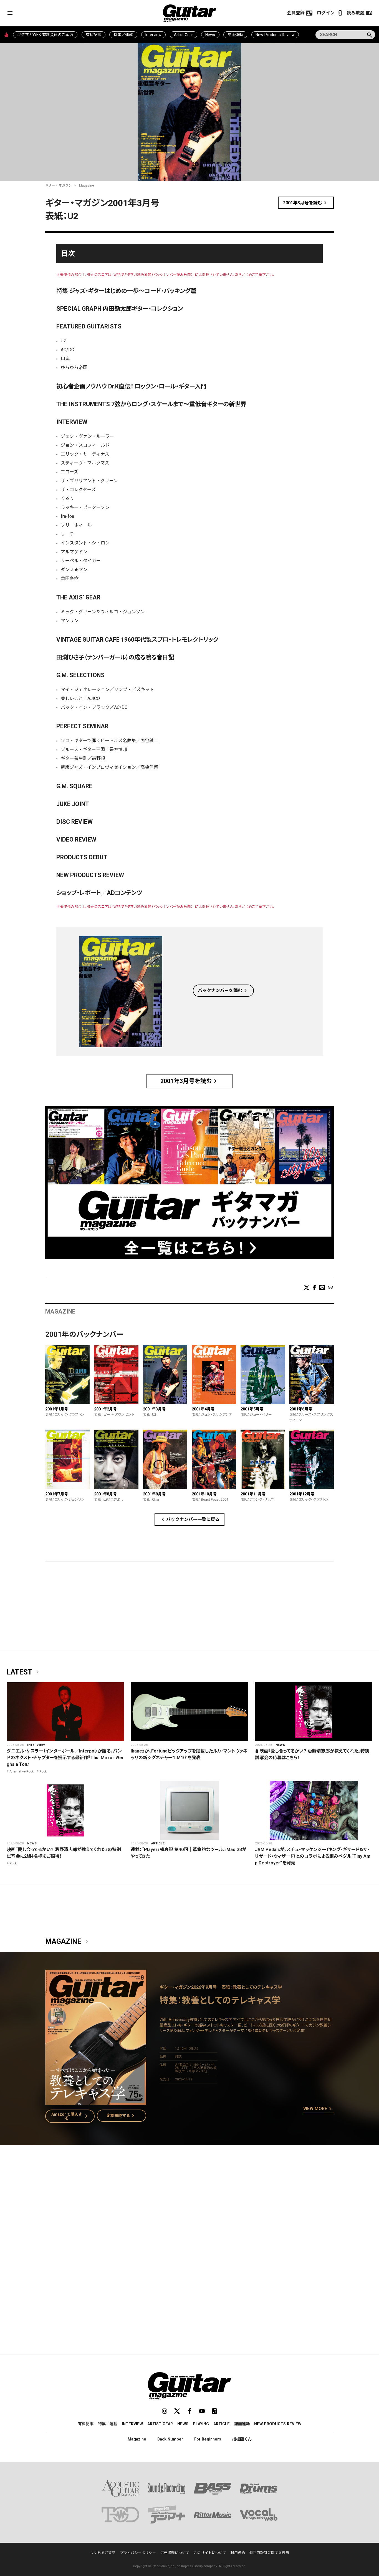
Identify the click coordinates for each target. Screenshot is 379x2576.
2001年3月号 (154, 1409)
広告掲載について (175, 2553)
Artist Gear (184, 35)
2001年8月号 (105, 1494)
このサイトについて (210, 2553)
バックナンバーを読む (223, 991)
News (210, 35)
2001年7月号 (57, 1494)
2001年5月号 (252, 1409)
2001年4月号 (203, 1409)
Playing (201, 2424)
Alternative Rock (22, 1771)
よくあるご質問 (103, 2553)
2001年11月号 (253, 1494)
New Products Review (275, 35)
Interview (153, 35)
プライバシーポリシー (138, 2553)
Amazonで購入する (71, 2116)
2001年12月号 (302, 1494)
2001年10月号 (204, 1494)
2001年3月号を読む (306, 203)
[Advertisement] (189, 2220)
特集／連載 (123, 35)
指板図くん (242, 2439)
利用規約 (238, 2553)
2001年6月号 (301, 1409)
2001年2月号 (105, 1409)
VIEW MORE (319, 2109)
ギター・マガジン (59, 185)
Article (158, 1843)
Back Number (170, 2439)
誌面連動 (235, 35)
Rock (43, 1771)
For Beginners (208, 2439)
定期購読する (122, 2116)
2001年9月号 (154, 1494)
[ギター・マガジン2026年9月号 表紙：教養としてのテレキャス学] (96, 2102)
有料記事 (94, 35)
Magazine (86, 185)
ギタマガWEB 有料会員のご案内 (45, 35)
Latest (24, 1672)
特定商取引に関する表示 (269, 2553)
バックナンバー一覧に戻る (189, 1520)
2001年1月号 (57, 1409)
